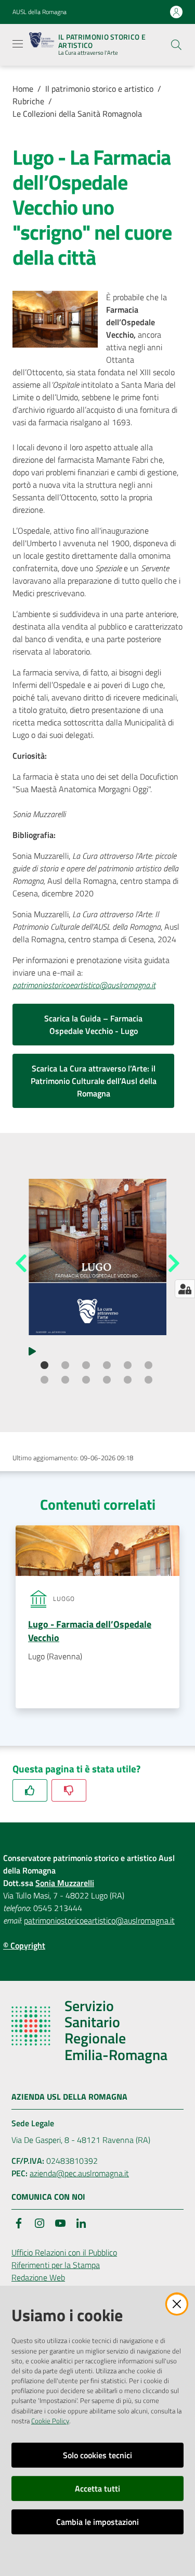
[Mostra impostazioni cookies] (185, 1289)
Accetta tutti (97, 2488)
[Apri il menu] (18, 44)
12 (150, 1381)
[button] (176, 45)
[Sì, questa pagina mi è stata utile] (30, 1790)
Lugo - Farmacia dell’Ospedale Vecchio (90, 1631)
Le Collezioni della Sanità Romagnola (77, 114)
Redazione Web (38, 2277)
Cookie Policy (50, 2421)
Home (23, 89)
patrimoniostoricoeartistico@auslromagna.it (99, 1920)
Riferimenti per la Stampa (56, 2265)
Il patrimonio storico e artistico (99, 89)
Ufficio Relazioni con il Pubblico (64, 2252)
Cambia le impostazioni (97, 2522)
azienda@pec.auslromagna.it (79, 2173)
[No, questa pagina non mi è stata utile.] (69, 1790)
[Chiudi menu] (158, 21)
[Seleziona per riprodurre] (32, 1350)
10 (108, 1381)
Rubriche (28, 101)
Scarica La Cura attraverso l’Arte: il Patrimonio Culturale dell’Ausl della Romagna (94, 1081)
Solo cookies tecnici (97, 2455)
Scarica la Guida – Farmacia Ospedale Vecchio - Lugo (93, 1025)
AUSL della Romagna (40, 12)
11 (129, 1381)
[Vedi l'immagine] (97, 1257)
